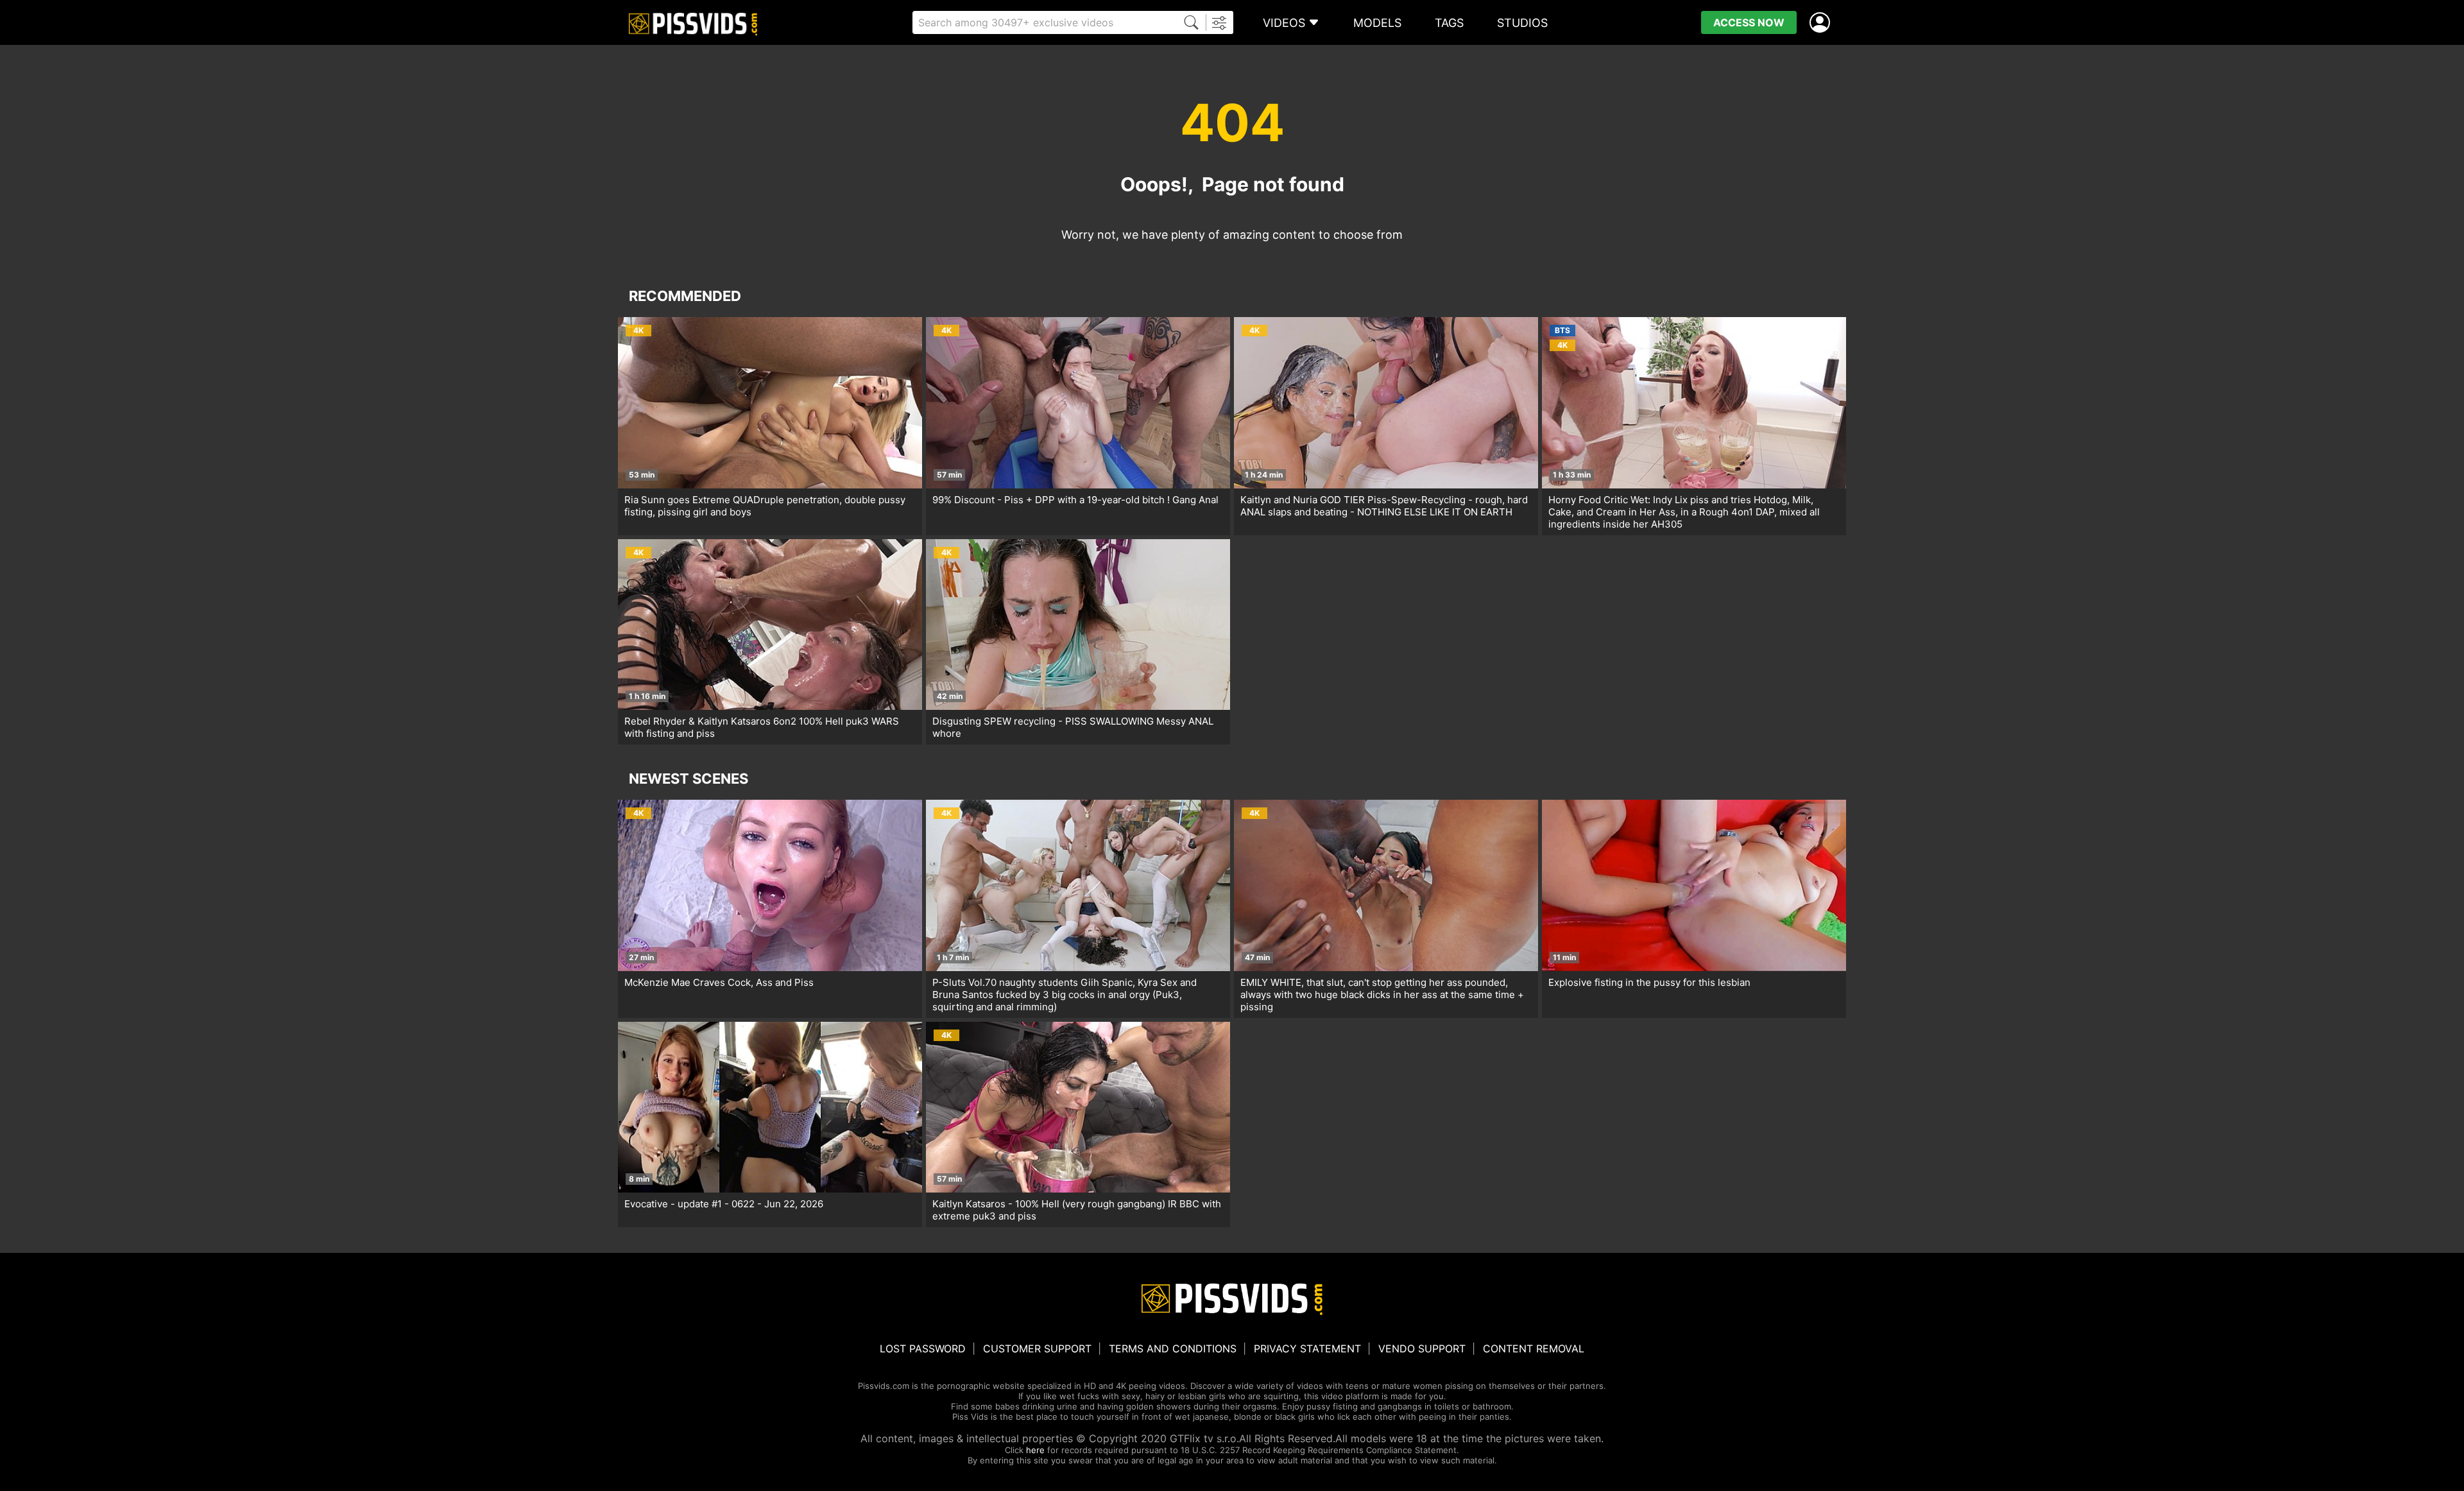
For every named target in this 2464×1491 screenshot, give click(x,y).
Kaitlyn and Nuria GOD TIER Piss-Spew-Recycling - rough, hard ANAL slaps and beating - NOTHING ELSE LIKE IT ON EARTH (1384, 506)
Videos (1284, 23)
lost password (923, 1349)
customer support (1037, 1349)
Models (1377, 23)
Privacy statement (1307, 1349)
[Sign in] (1822, 23)
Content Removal (1534, 1349)
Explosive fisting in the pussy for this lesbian (1649, 982)
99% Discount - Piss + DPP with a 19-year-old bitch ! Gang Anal (1075, 500)
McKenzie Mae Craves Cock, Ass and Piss (719, 982)
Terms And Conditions (1173, 1349)
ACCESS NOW (1749, 22)
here (1035, 1450)
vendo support (1422, 1349)
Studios (1522, 23)
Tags (1449, 23)
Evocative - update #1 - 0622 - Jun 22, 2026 (724, 1204)
